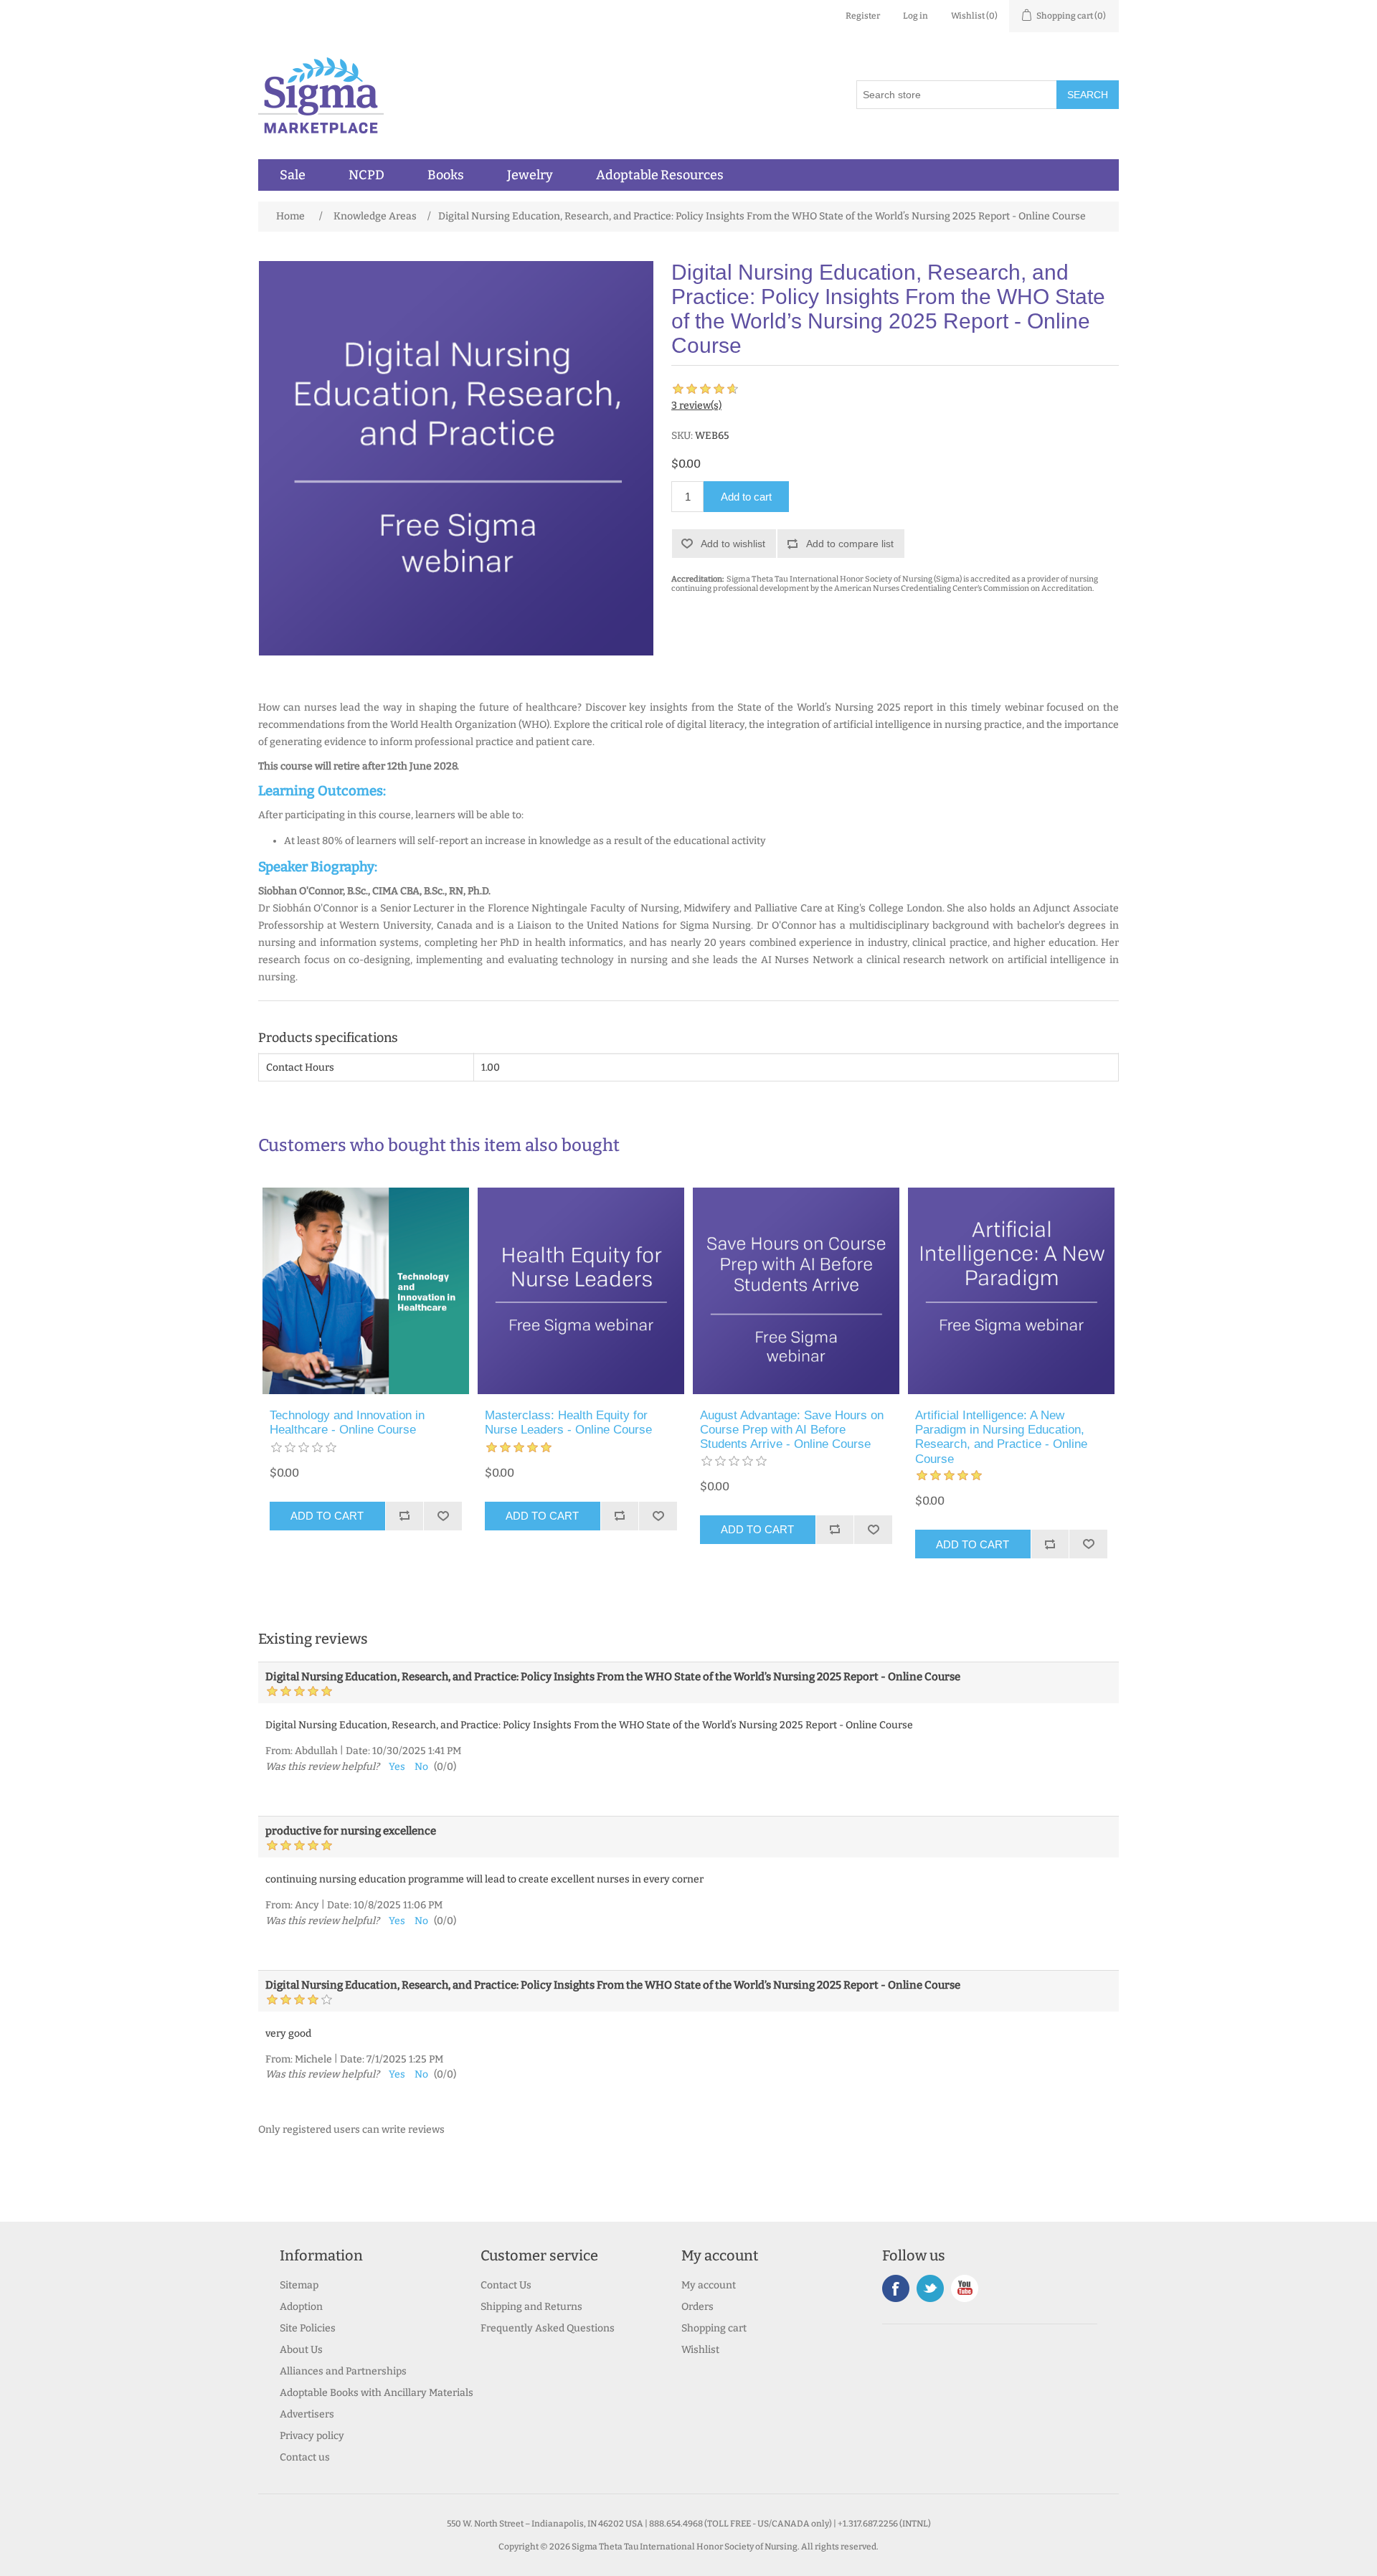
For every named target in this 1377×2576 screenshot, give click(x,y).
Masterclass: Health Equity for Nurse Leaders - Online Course (568, 1422)
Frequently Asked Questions (548, 2328)
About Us (301, 2350)
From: (279, 1751)
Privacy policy (312, 2436)
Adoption (301, 2307)
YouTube (965, 2288)
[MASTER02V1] (581, 1291)
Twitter (930, 2288)
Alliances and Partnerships (343, 2371)
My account (709, 2285)
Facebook (896, 2288)
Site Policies (308, 2328)
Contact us (305, 2457)
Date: (358, 1751)
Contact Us (506, 2285)
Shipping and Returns (531, 2307)
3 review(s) (696, 406)
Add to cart (746, 497)
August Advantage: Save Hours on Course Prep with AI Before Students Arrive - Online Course (792, 1430)
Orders (697, 2307)
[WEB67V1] (796, 1291)
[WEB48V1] (1011, 1291)
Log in (915, 16)
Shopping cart (714, 2328)
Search (1088, 95)
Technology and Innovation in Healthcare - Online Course (347, 1422)
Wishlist (700, 2350)
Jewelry (530, 175)
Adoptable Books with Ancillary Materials (377, 2393)
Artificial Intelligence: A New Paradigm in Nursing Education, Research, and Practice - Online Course (1001, 1437)
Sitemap (299, 2285)
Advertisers (307, 2414)
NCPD (366, 175)
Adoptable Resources (660, 175)
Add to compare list (850, 544)
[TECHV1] (366, 1291)
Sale (293, 175)
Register (863, 16)
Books (446, 175)
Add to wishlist (733, 544)
